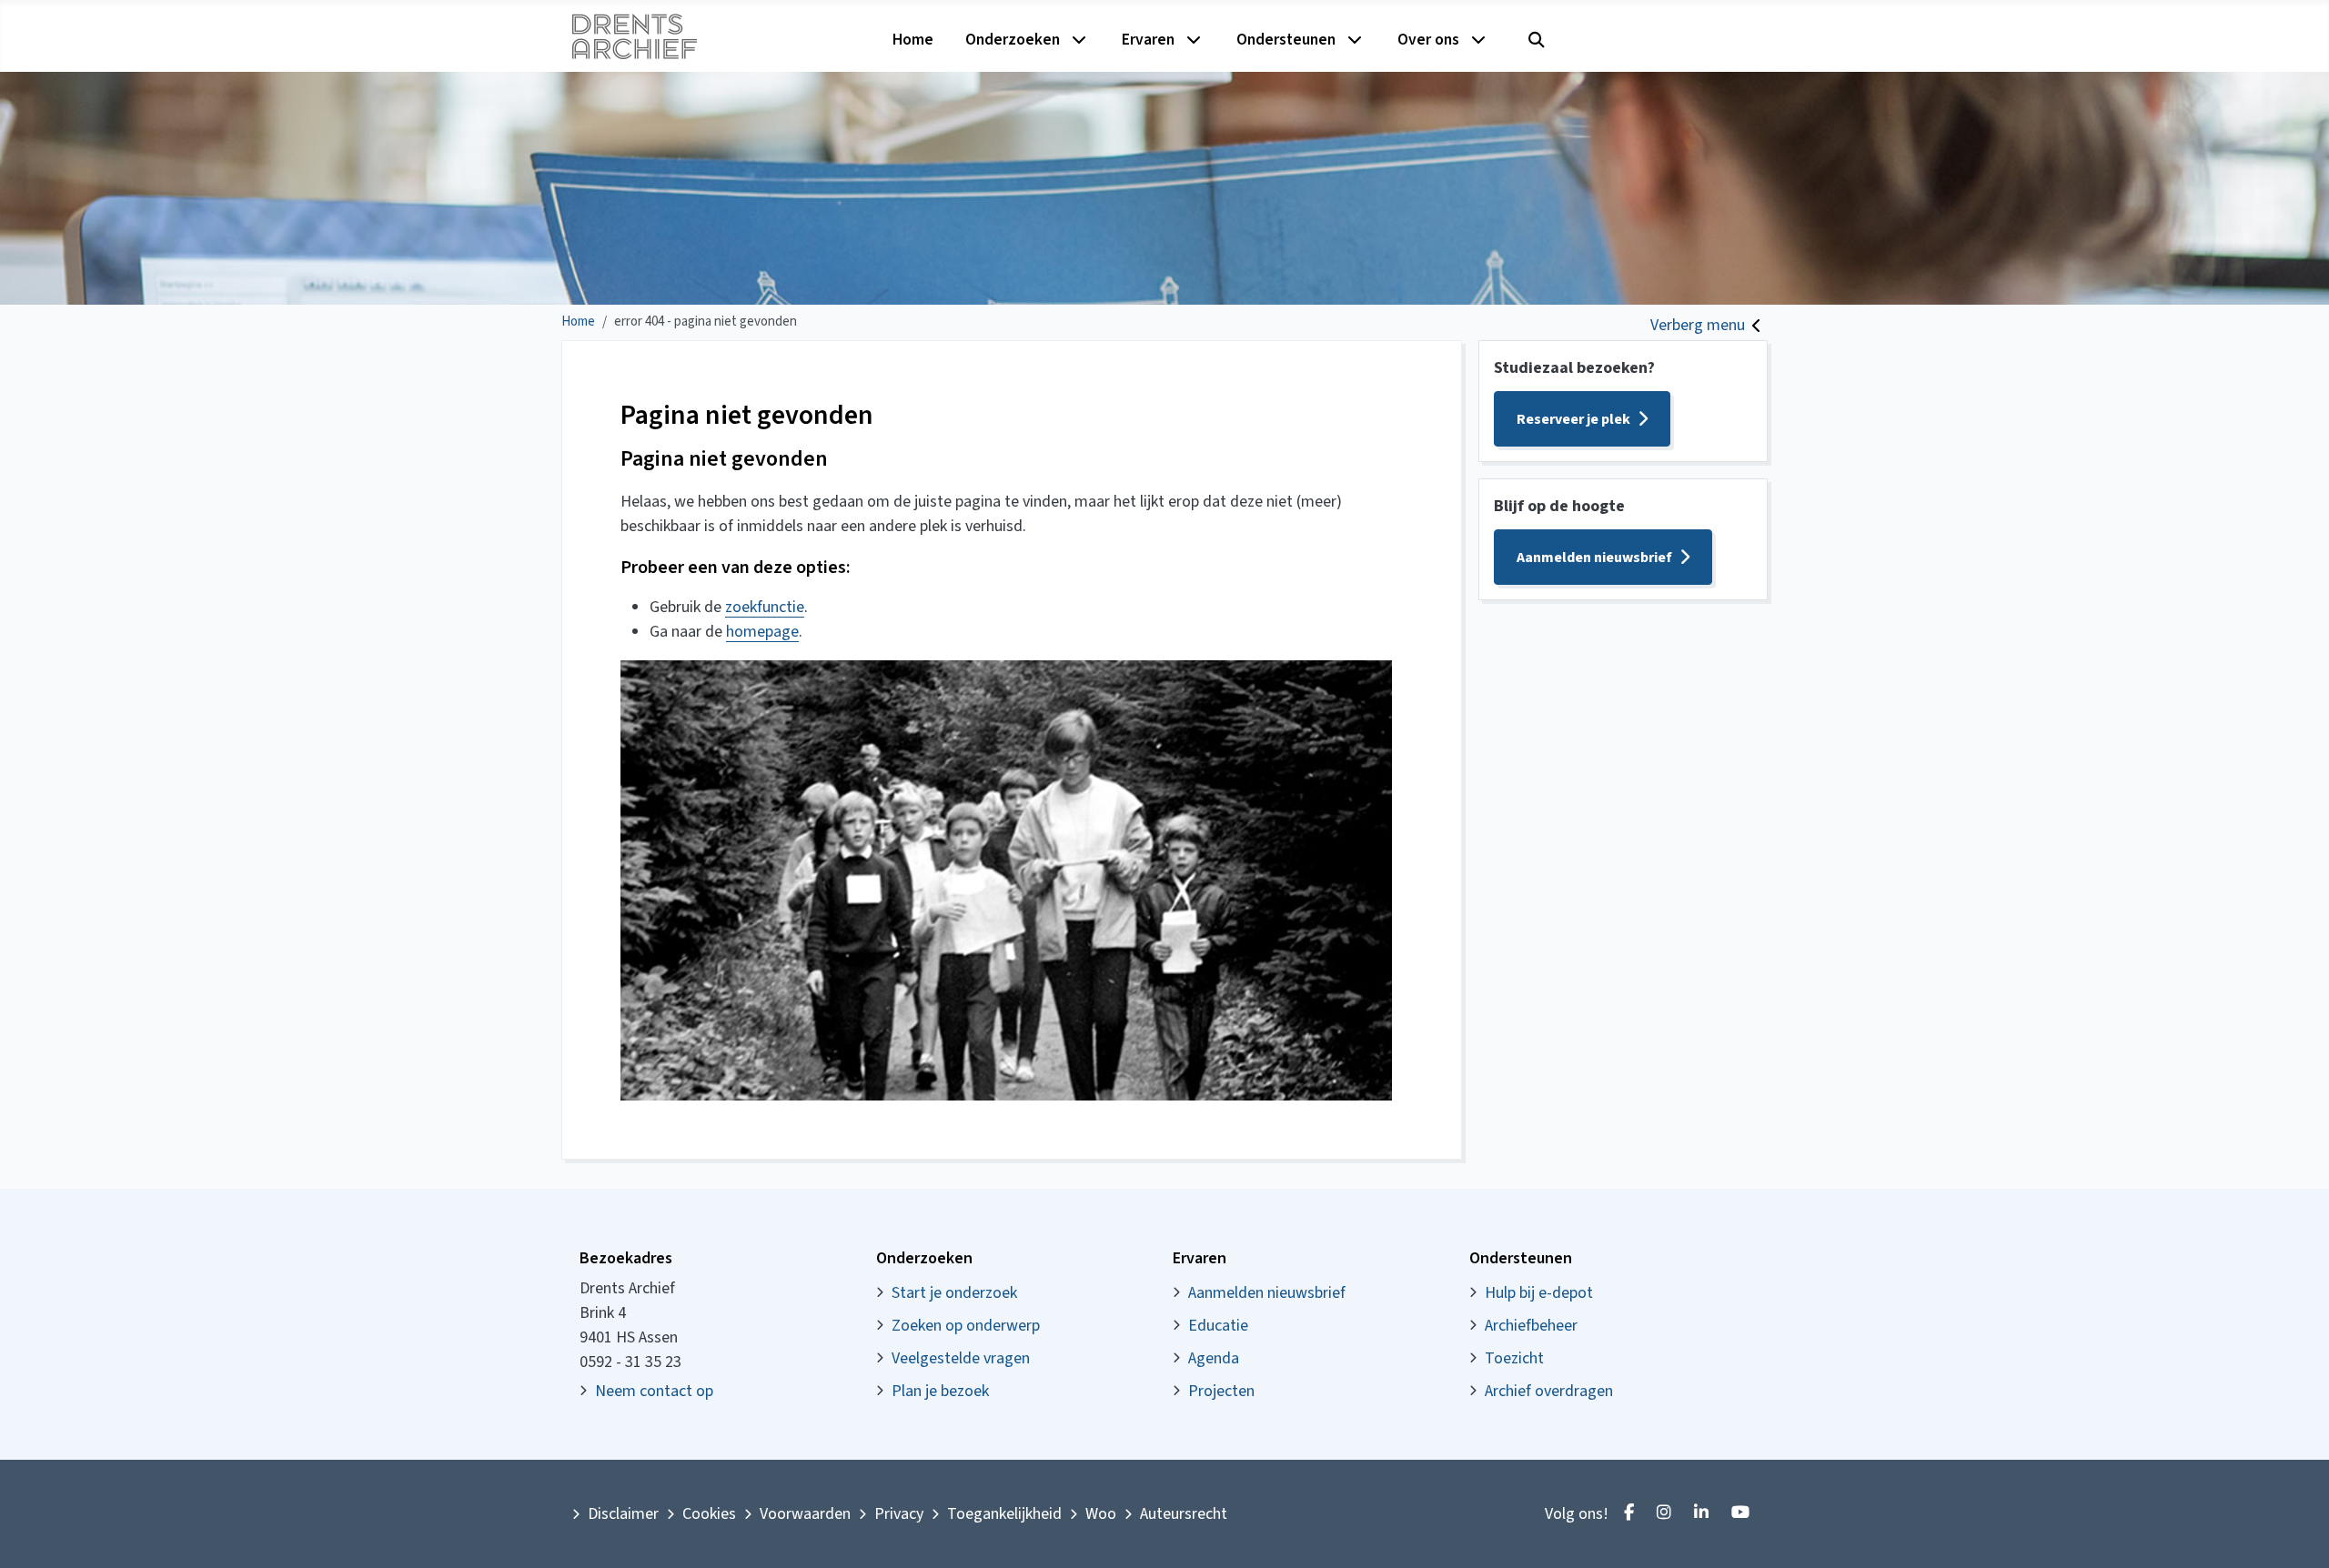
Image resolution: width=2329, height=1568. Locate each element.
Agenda (1214, 1358)
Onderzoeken (1013, 40)
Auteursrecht (1184, 1514)
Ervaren (1148, 40)
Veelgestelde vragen (961, 1358)
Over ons (1428, 40)
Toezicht (1514, 1358)
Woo (1101, 1514)
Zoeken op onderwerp (966, 1326)
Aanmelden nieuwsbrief (1594, 558)
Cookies (709, 1514)
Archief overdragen (1549, 1391)
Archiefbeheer (1531, 1326)
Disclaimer (623, 1514)
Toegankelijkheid (1004, 1514)
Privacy (899, 1514)
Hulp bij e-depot (1539, 1293)
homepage (762, 632)
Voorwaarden (805, 1514)
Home (913, 40)
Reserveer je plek (1573, 419)
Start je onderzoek (954, 1293)
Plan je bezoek (940, 1391)
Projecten (1221, 1391)
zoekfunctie (765, 607)
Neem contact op (654, 1391)
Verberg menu (1698, 325)
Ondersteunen (1286, 40)
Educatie (1218, 1326)
